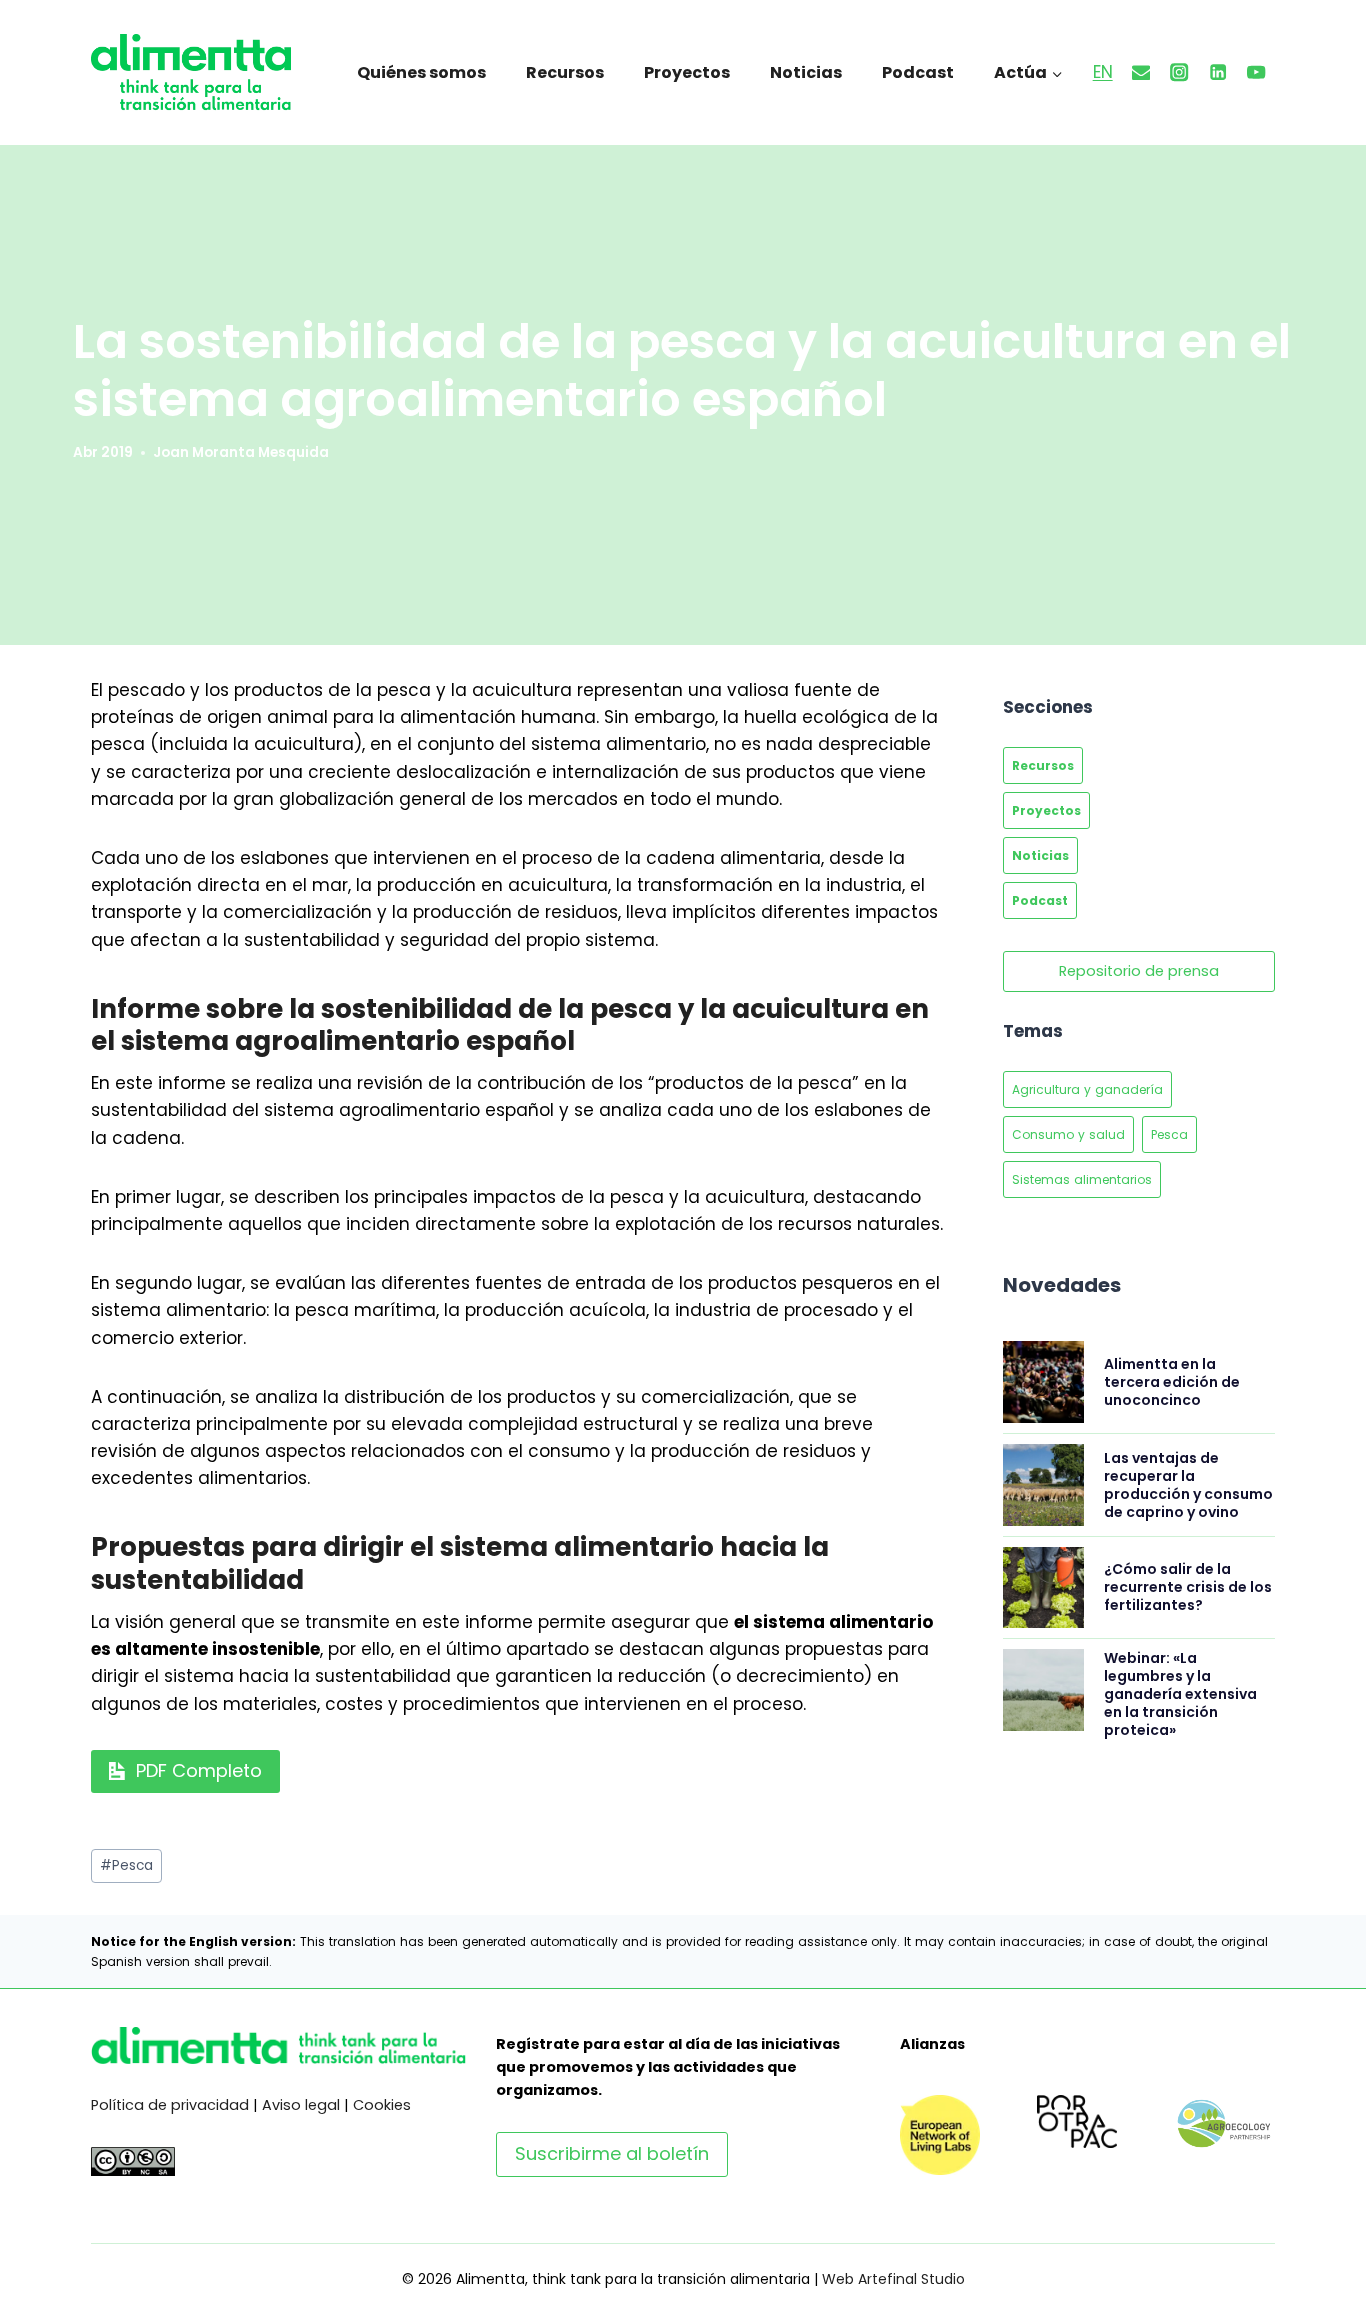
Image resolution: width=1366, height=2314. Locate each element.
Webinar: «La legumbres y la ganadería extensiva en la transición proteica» (1180, 1694)
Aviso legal (301, 2105)
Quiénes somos (421, 72)
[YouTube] (1256, 72)
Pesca (126, 1865)
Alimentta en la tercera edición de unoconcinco (1172, 1382)
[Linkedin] (1218, 72)
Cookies (382, 2105)
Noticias (806, 72)
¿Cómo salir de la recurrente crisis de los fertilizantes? (1188, 1587)
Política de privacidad (170, 2105)
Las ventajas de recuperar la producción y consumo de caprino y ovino (1188, 1485)
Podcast (918, 72)
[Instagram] (1179, 72)
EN (1103, 72)
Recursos (565, 72)
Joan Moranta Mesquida (241, 452)
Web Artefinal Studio (893, 2279)
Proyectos (687, 72)
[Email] (1141, 72)
